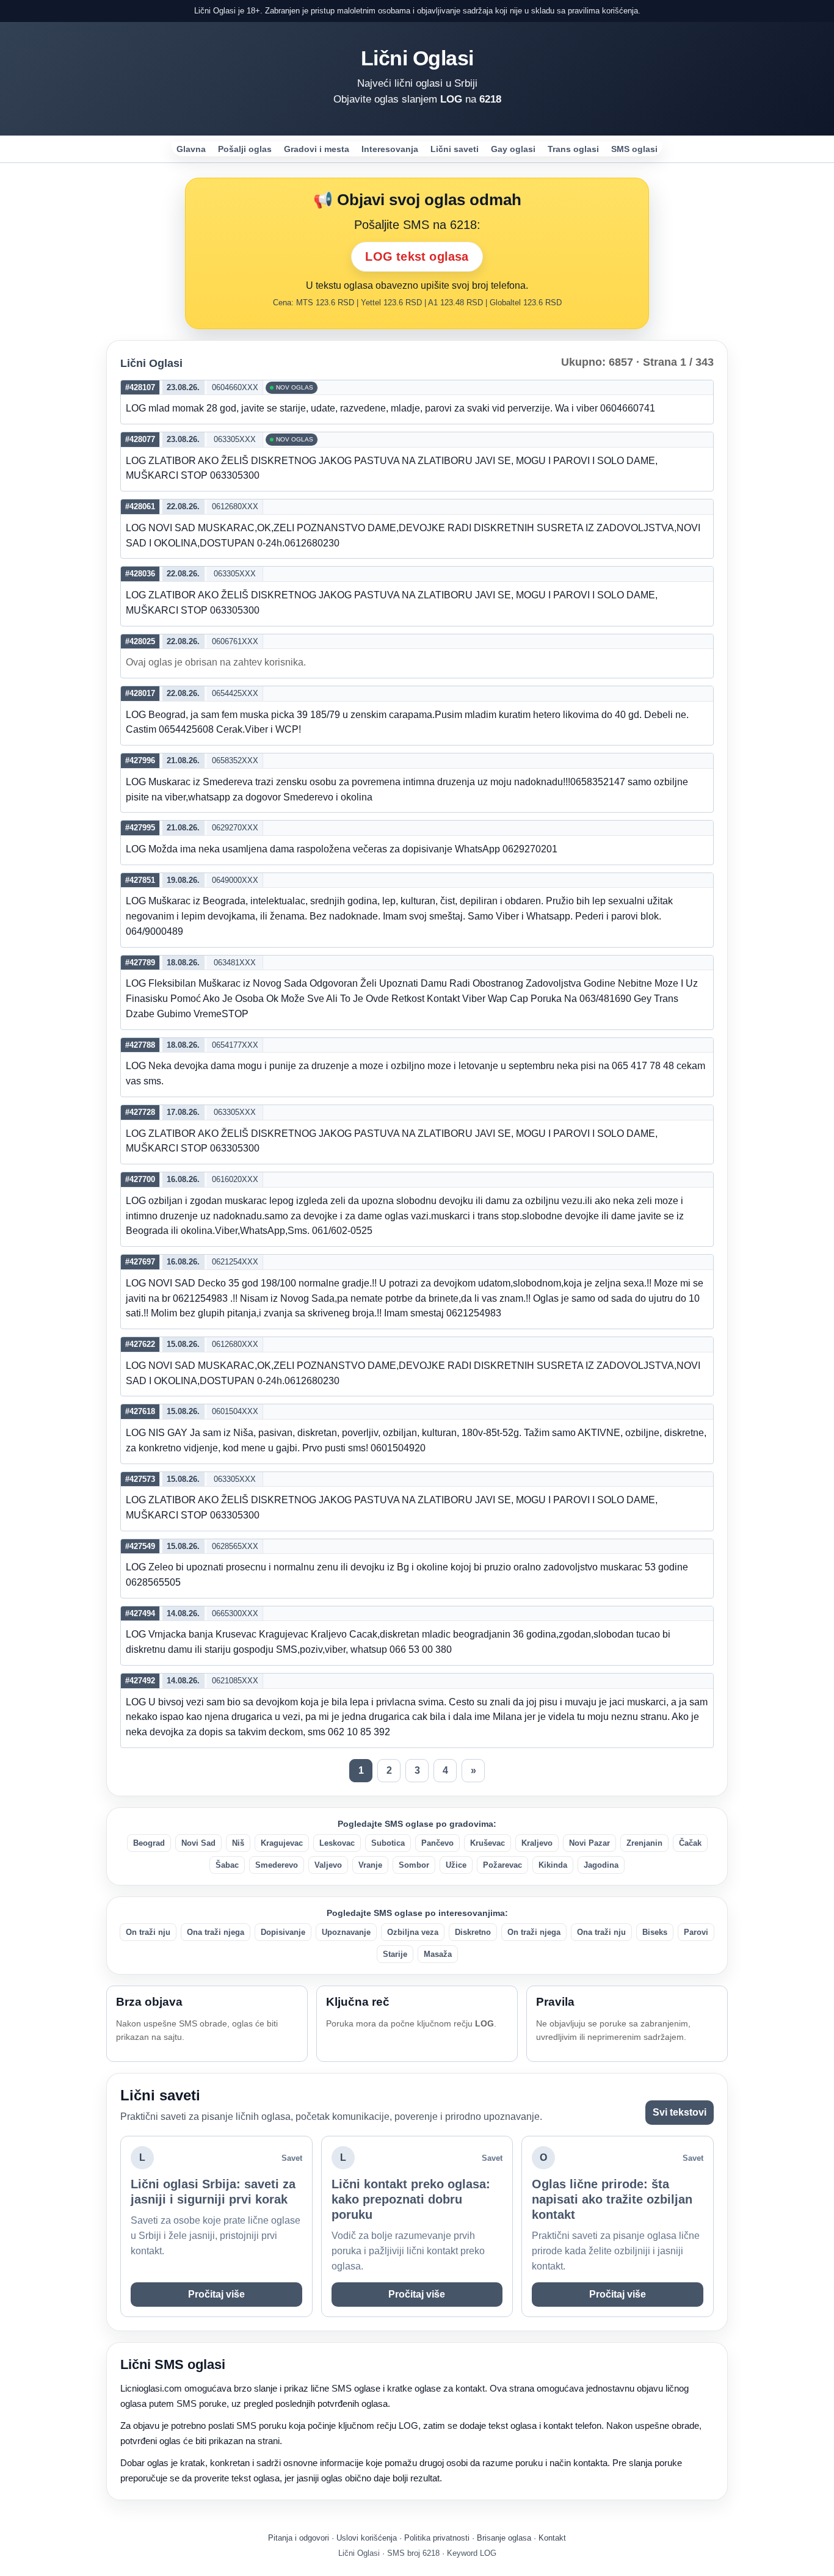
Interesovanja (390, 149)
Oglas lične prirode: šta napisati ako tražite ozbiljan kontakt (612, 2199)
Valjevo (328, 1865)
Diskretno (473, 1932)
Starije (395, 1954)
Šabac (227, 1865)
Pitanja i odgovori (299, 2538)
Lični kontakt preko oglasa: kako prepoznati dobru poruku (411, 2199)
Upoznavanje (346, 1932)
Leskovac (337, 1843)
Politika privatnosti (437, 2538)
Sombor (414, 1865)
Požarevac (502, 1865)
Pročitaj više (216, 2294)
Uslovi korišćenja (367, 2538)
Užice (456, 1865)
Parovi (696, 1932)
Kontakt (552, 2538)
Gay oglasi (513, 149)
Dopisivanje (283, 1932)
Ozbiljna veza (413, 1932)
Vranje (370, 1865)
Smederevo (277, 1865)
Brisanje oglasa (504, 2538)
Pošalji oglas (245, 149)
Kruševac (488, 1843)
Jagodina (601, 1865)
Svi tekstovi (680, 2112)
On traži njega (534, 1932)
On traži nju (148, 1932)
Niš (238, 1843)
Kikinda (553, 1865)
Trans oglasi (573, 149)
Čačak (690, 1843)
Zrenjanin (644, 1843)
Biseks (655, 1932)
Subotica (388, 1843)
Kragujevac (282, 1843)
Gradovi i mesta (317, 149)
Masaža (438, 1954)
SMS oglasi (634, 149)
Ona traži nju (601, 1932)
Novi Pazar (589, 1843)
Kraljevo (537, 1843)
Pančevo (437, 1843)
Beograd (149, 1843)
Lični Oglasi (417, 58)
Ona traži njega (216, 1932)
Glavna (191, 149)
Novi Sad (198, 1843)
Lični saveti (455, 149)
